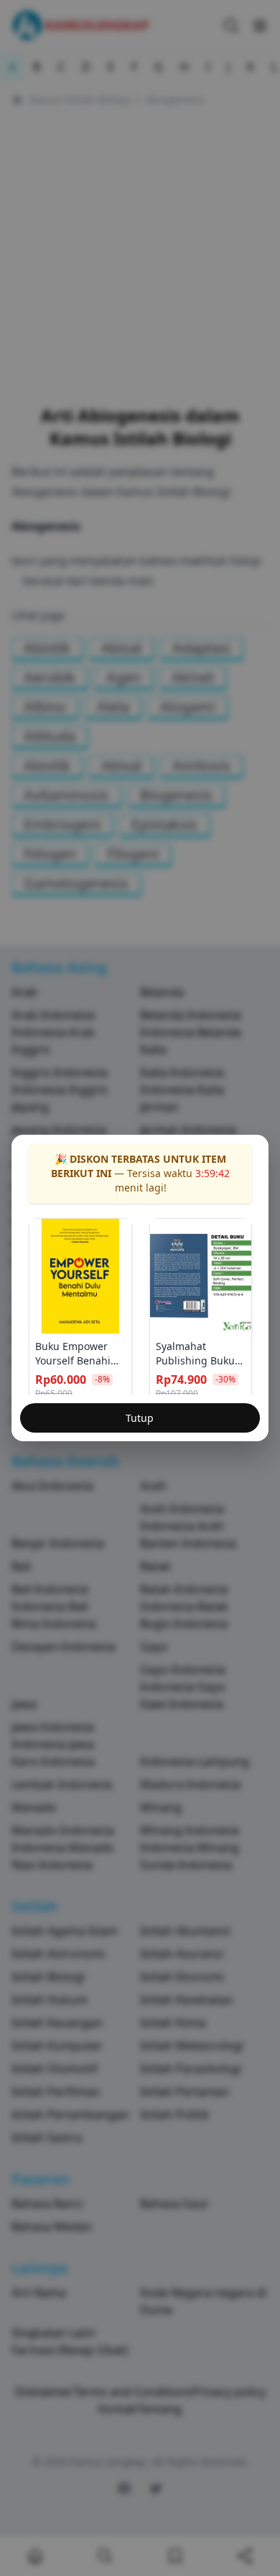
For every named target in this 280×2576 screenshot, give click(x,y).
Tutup (140, 1418)
